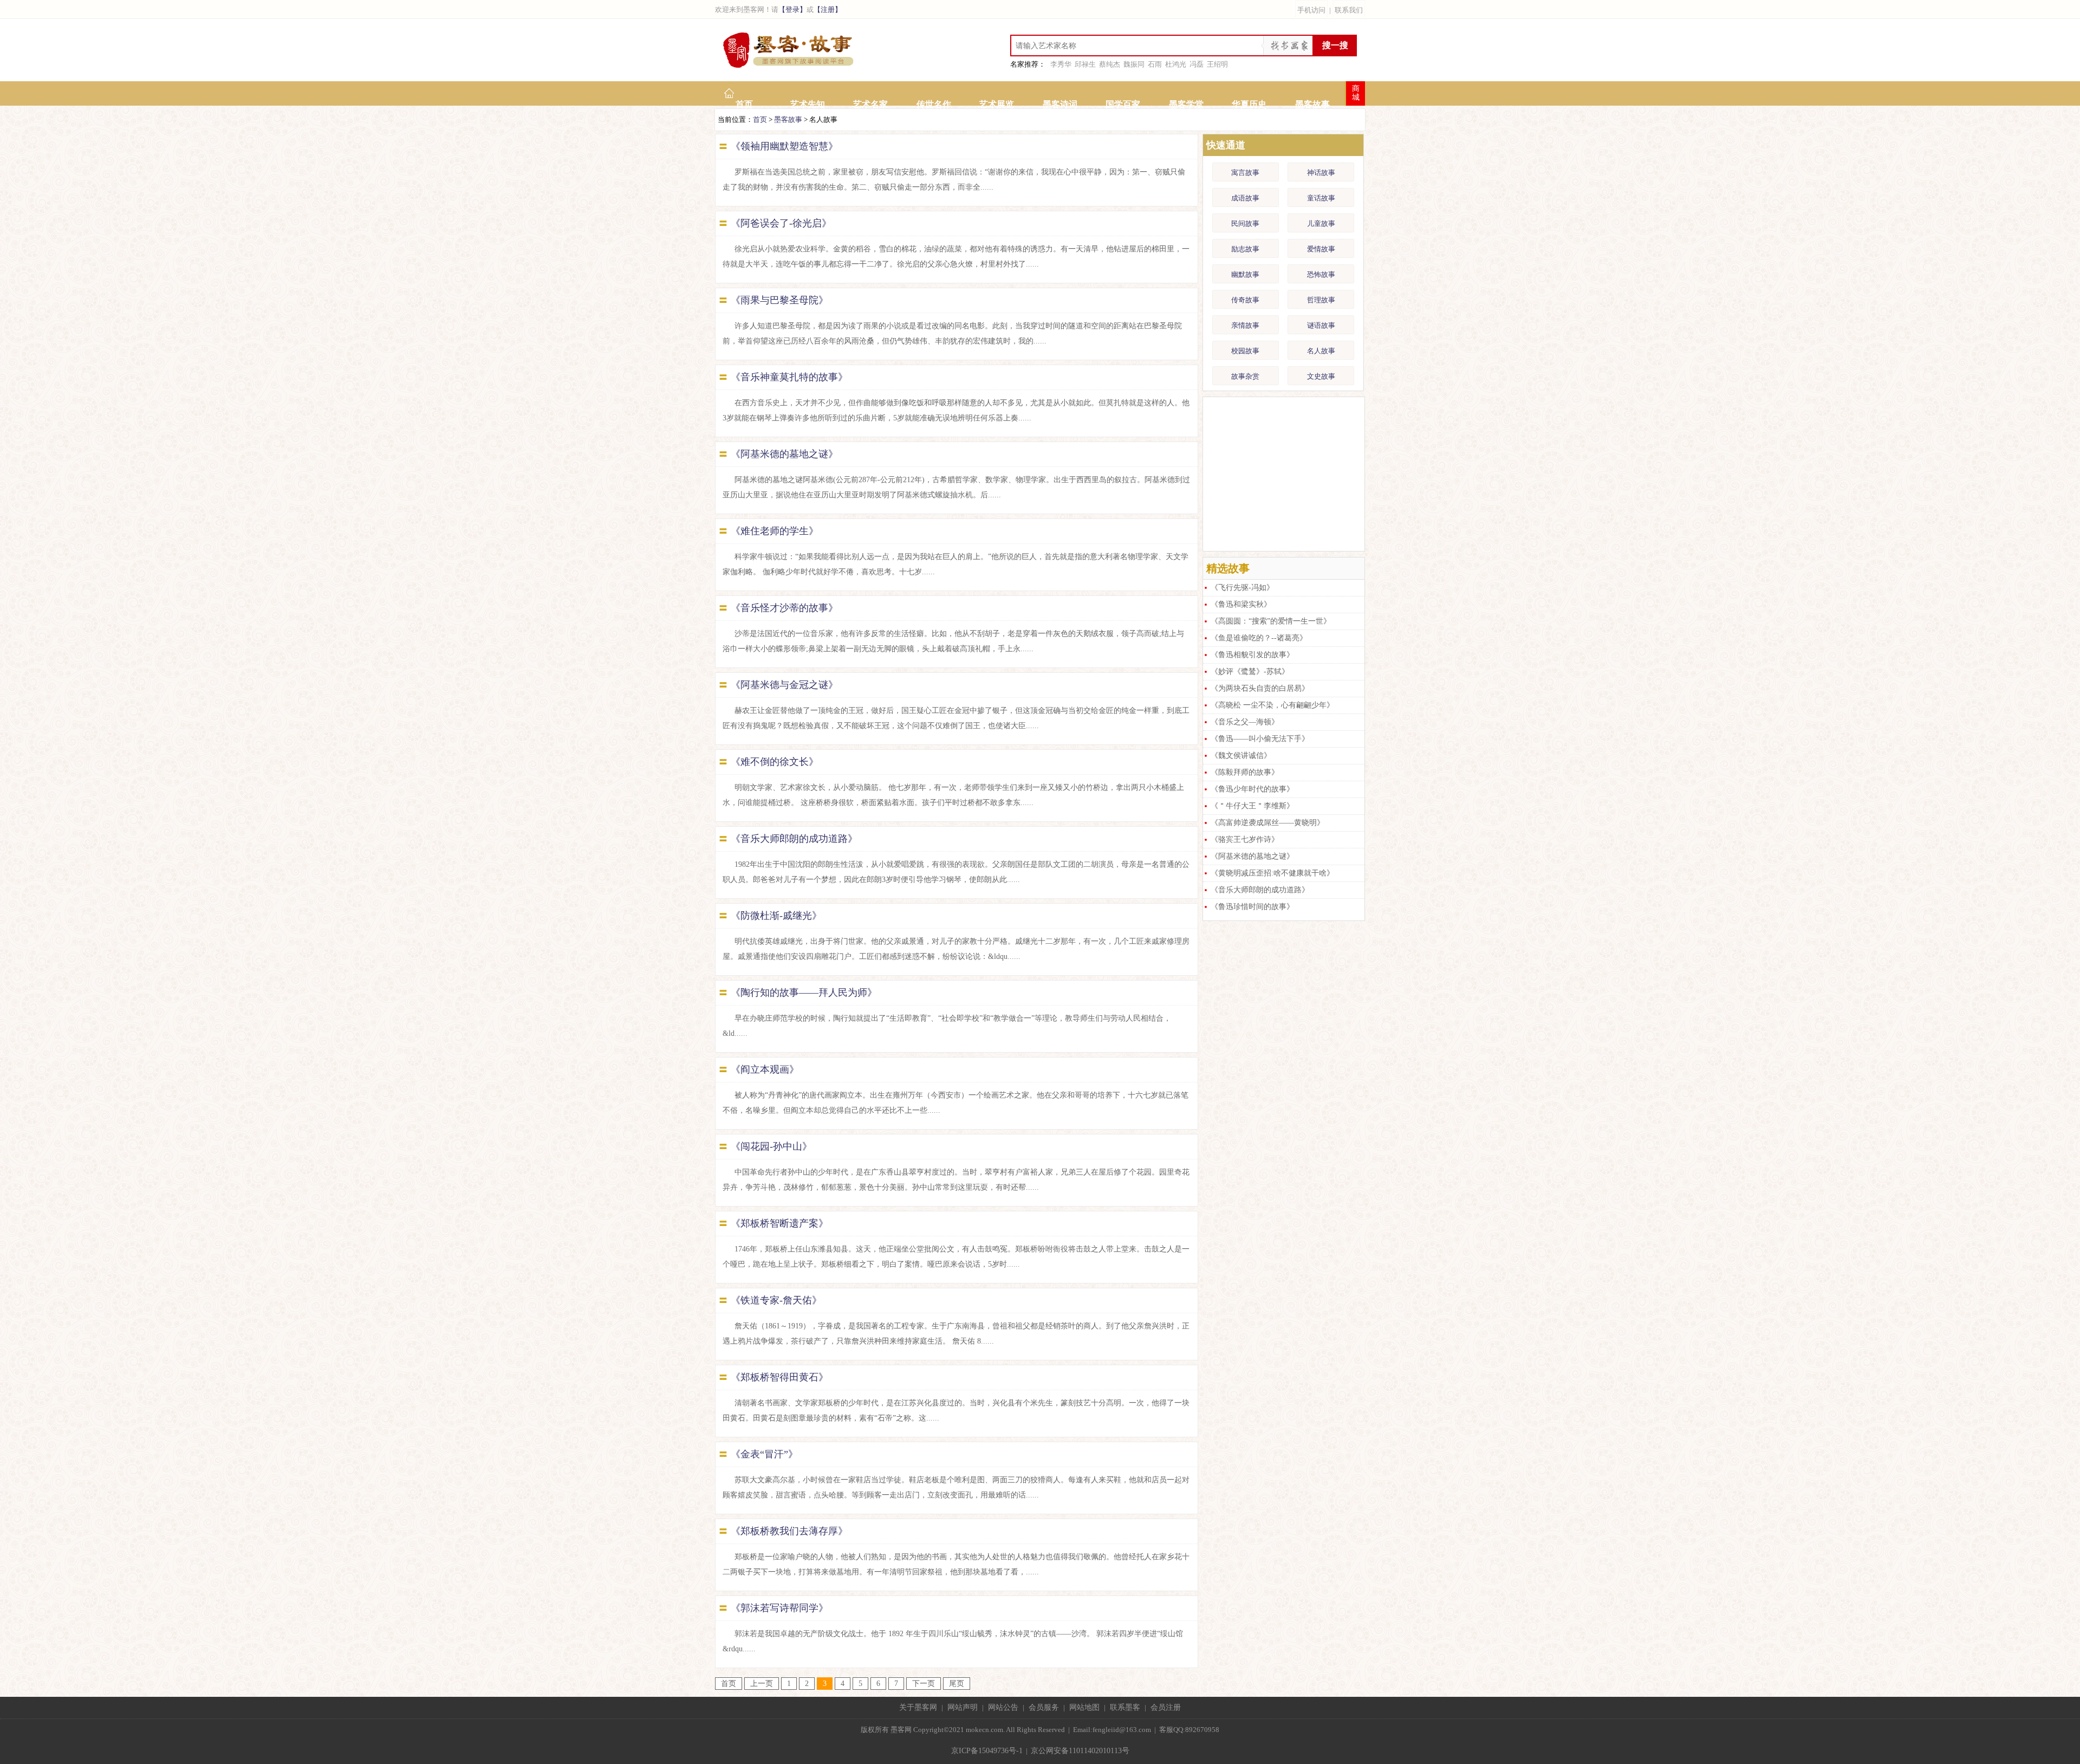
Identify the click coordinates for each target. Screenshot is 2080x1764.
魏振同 (1134, 64)
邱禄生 (1085, 64)
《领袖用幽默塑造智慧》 (784, 146)
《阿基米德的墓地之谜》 (784, 454)
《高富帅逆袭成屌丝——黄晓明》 (1267, 823)
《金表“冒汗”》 (764, 1454)
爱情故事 (1321, 249)
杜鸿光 (1176, 64)
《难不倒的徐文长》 (775, 762)
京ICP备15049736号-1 (987, 1751)
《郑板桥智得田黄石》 (779, 1377)
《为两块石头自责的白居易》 (1260, 688)
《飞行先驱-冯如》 (1242, 588)
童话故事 (1321, 198)
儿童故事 (1321, 223)
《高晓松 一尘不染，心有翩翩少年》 (1272, 705)
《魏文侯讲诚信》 (1241, 755)
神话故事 (1321, 173)
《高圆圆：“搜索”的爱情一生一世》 (1271, 621)
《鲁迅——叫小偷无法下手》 (1260, 739)
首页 (744, 104)
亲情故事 (1245, 325)
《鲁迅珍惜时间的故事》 (1252, 907)
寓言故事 (1245, 173)
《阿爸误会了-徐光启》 (781, 223)
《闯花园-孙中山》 (771, 1146)
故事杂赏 (1245, 376)
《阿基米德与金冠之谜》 (784, 685)
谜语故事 (1321, 325)
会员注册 (1166, 1707)
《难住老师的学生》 (775, 531)
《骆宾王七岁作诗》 (1245, 839)
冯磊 (1197, 64)
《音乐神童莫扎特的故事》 (789, 377)
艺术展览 (997, 104)
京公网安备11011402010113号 (1080, 1751)
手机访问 (1311, 10)
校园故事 (1245, 351)
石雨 (1155, 64)
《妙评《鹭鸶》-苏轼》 (1250, 672)
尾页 (957, 1684)
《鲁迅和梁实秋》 (1241, 604)
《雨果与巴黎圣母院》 (779, 300)
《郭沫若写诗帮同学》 (779, 1608)
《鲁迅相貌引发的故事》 (1252, 655)
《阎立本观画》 (765, 1069)
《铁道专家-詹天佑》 (776, 1300)
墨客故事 (1312, 104)
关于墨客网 (918, 1707)
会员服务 (1044, 1707)
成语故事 (1245, 198)
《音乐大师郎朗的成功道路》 (794, 839)
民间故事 (1245, 223)
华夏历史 (1249, 104)
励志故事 (1245, 249)
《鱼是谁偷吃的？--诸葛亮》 (1259, 638)
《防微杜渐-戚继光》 (776, 916)
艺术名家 (870, 104)
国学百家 (1123, 104)
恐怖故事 (1321, 274)
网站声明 (963, 1707)
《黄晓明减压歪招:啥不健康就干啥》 (1272, 873)
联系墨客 (1125, 1707)
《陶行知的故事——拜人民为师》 (804, 993)
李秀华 (1061, 64)
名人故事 (1321, 351)
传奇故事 (1245, 300)
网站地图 (1084, 1707)
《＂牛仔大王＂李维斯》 (1252, 806)
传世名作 (934, 104)
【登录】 (792, 9)
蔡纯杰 (1110, 64)
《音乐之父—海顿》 (1245, 722)
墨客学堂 (1186, 104)
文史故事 (1321, 376)
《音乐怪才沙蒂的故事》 (784, 608)
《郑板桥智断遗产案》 (779, 1223)
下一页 (924, 1684)
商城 (1356, 93)
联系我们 (1349, 10)
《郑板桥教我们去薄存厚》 (789, 1531)
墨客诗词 (1060, 104)
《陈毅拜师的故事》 (1245, 772)
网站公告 (1003, 1707)
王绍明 (1217, 64)
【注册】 (828, 9)
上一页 (762, 1684)
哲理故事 (1321, 300)
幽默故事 (1245, 274)
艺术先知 (808, 104)
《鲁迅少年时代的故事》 (1252, 789)
